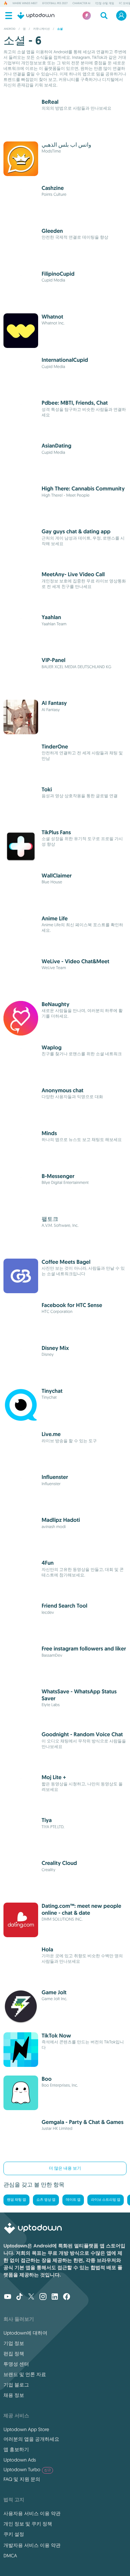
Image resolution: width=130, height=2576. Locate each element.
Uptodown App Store (26, 2429)
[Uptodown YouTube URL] (8, 2297)
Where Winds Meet (25, 3)
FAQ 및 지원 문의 (22, 2479)
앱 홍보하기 (16, 2449)
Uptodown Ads (20, 2460)
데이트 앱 (73, 2200)
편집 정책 (14, 2354)
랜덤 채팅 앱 (16, 2200)
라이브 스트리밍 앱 (106, 2200)
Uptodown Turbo (27, 2469)
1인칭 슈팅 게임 (105, 3)
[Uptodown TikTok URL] (19, 2297)
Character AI (81, 3)
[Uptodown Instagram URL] (43, 2297)
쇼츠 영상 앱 (46, 2200)
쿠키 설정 (14, 2534)
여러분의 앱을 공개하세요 (31, 2439)
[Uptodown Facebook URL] (67, 2297)
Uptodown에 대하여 (25, 2333)
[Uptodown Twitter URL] (31, 2297)
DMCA (10, 2556)
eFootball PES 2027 (55, 3)
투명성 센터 (16, 2364)
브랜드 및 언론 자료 (25, 2374)
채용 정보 (14, 2395)
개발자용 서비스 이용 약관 (32, 2545)
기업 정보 (14, 2343)
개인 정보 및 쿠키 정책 (28, 2524)
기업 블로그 (16, 2385)
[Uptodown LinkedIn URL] (55, 2297)
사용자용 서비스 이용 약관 (32, 2513)
